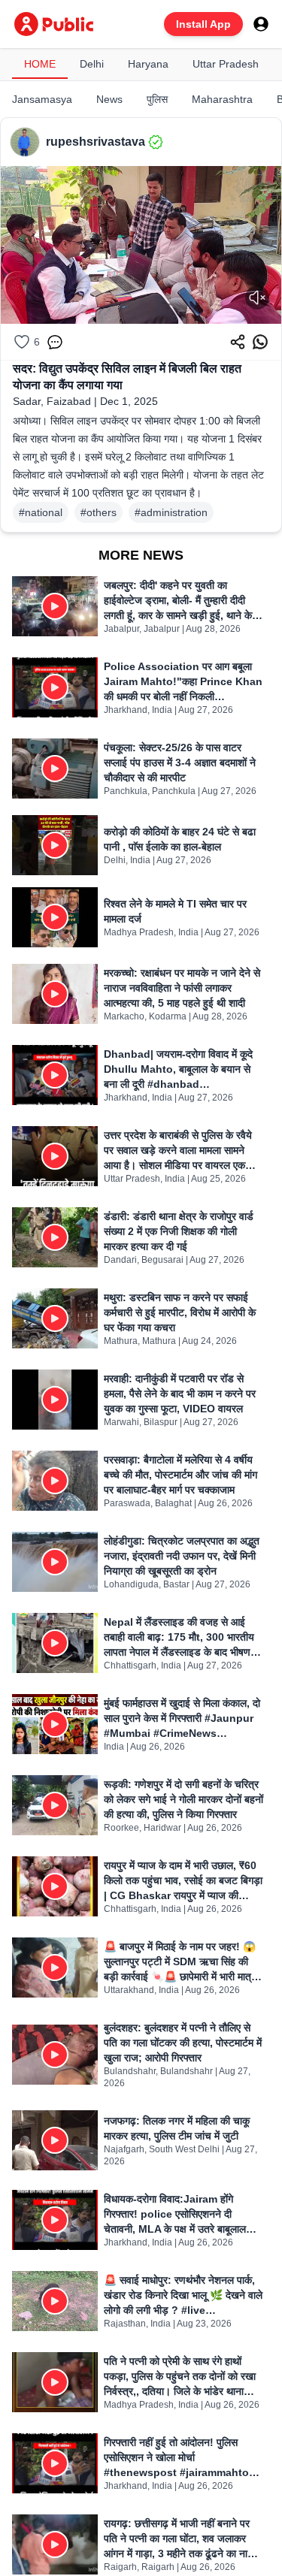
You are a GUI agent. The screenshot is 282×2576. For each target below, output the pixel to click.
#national (41, 512)
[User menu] (261, 24)
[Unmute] (257, 297)
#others (99, 512)
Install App (203, 24)
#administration (171, 512)
